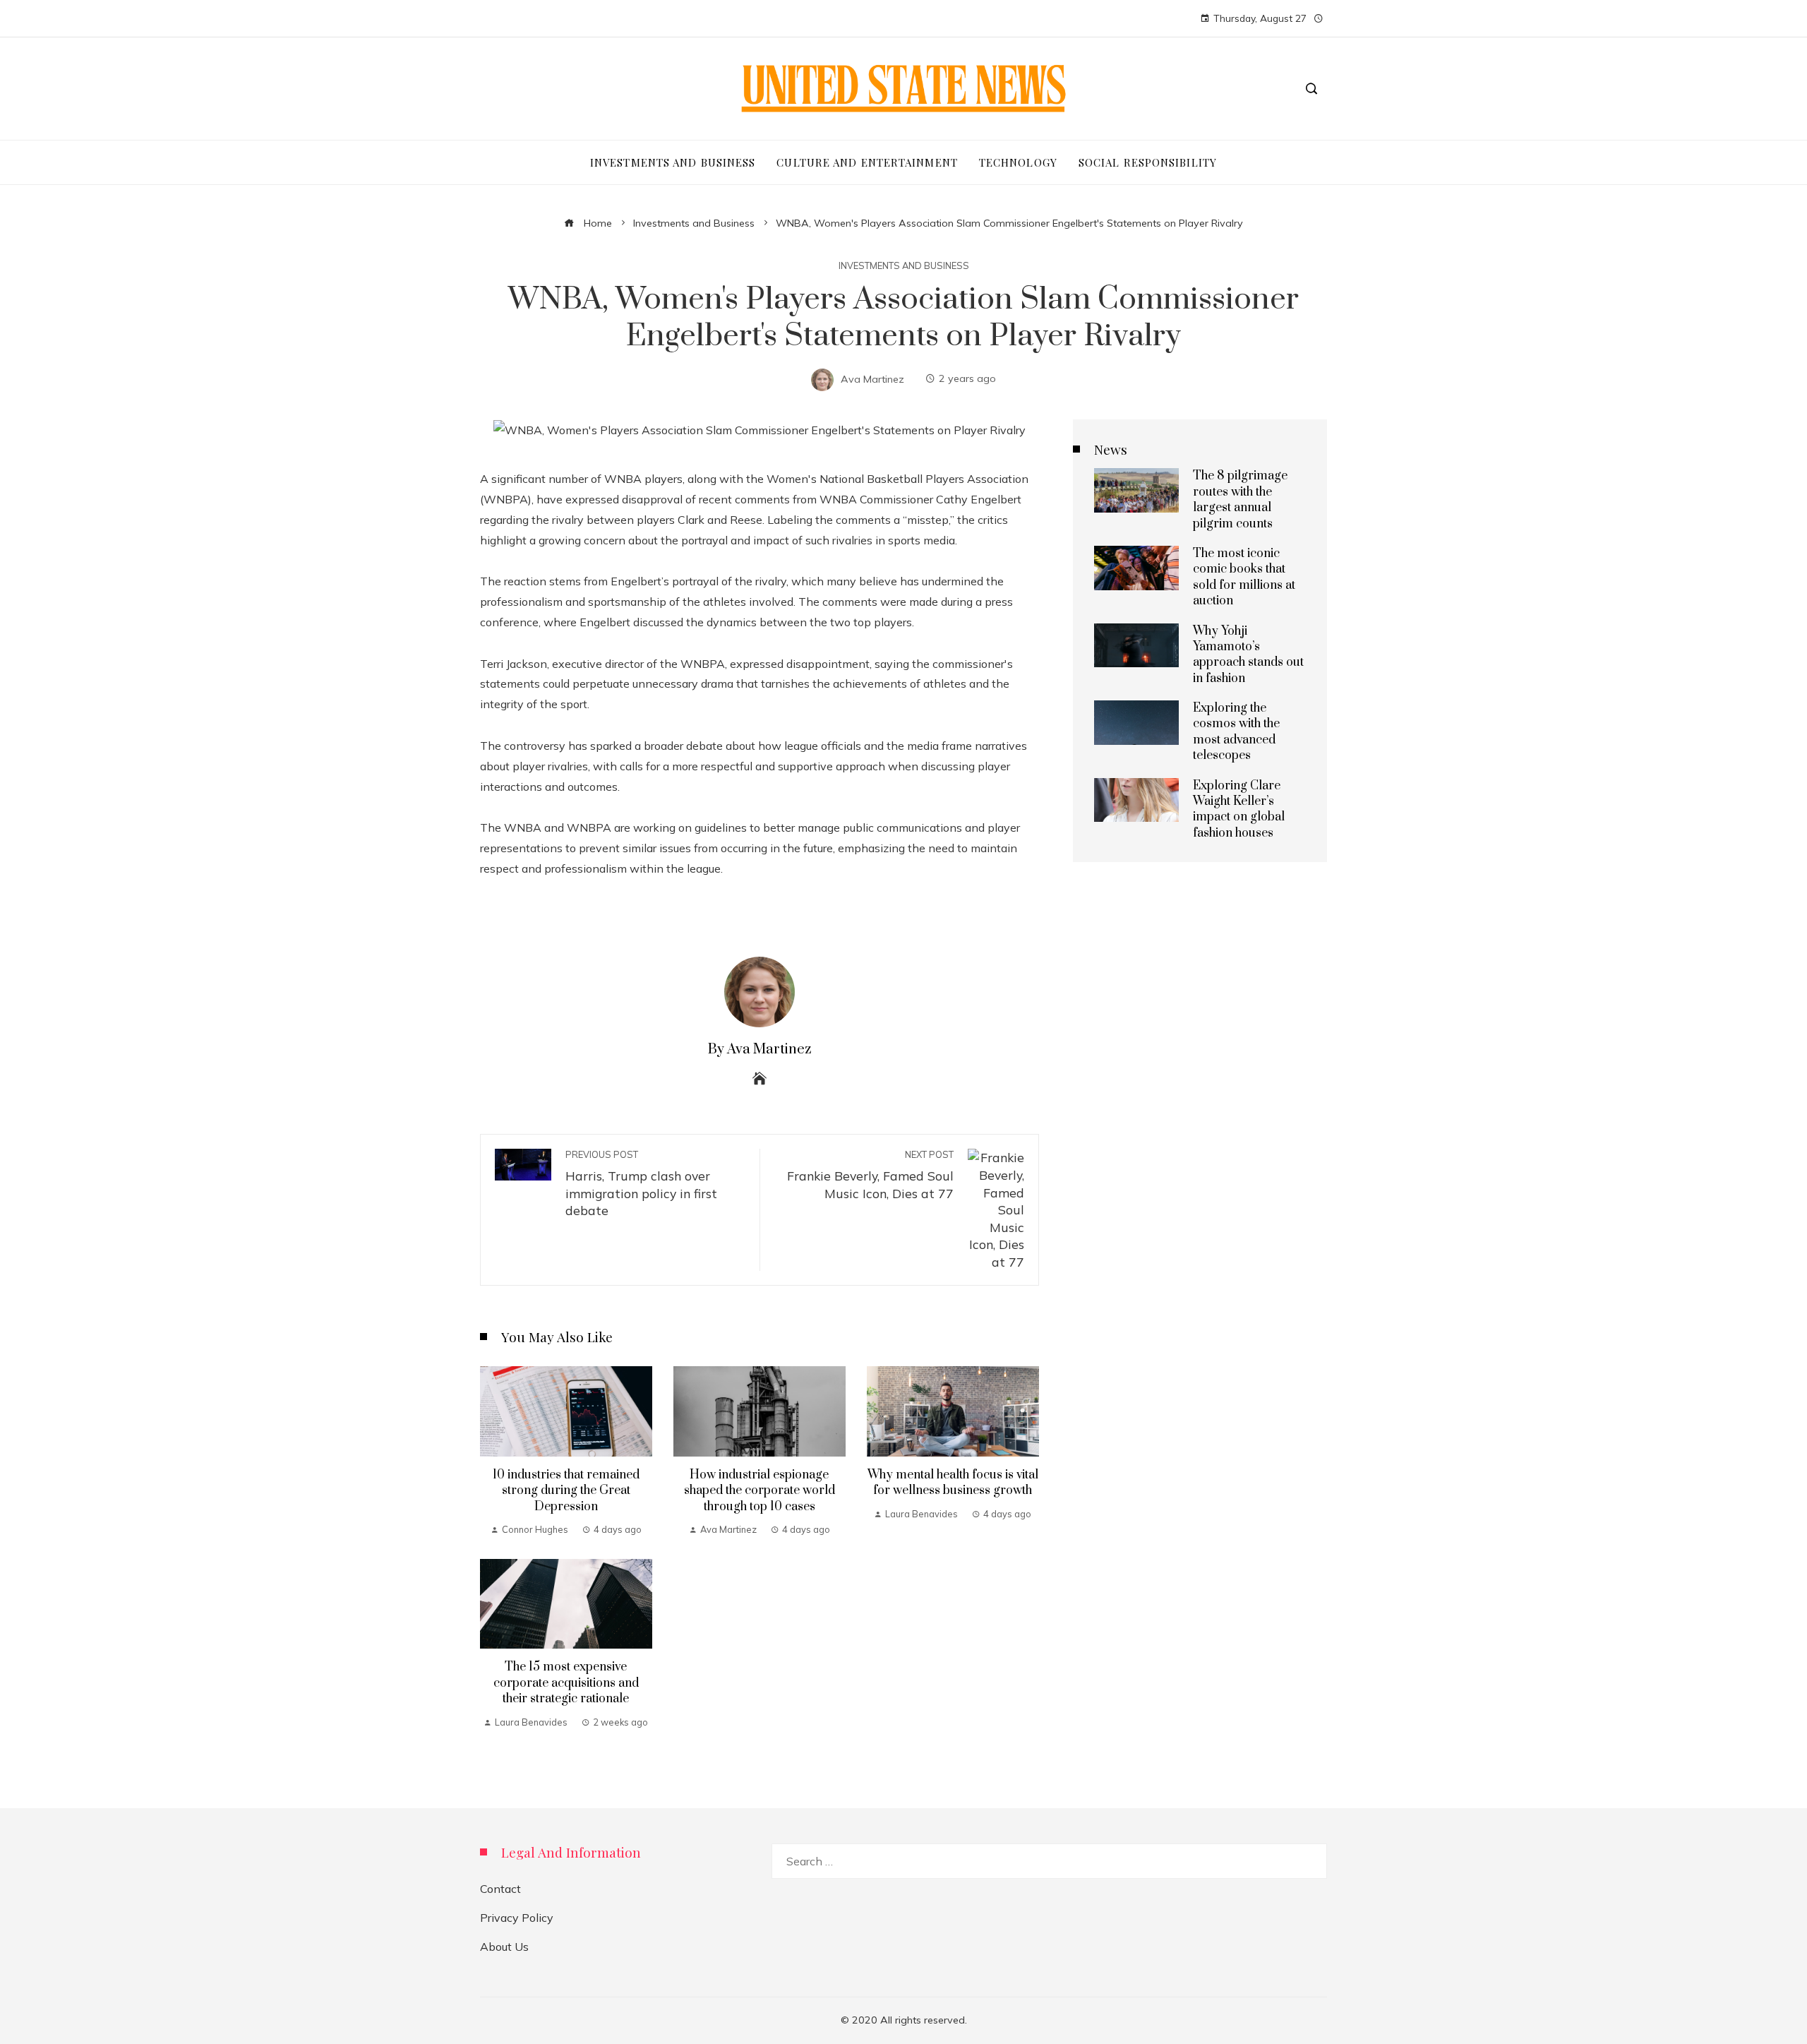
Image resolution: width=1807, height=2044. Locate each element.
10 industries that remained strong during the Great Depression (566, 1491)
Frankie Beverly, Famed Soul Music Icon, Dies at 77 (870, 1175)
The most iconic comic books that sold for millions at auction (1244, 577)
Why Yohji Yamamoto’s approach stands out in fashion (1248, 655)
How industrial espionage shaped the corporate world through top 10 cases (760, 1491)
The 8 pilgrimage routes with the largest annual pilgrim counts (1240, 500)
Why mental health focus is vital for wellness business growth (953, 1483)
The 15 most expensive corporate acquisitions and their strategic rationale (566, 1683)
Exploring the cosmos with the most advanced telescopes (1236, 732)
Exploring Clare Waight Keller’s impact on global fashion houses (1239, 809)
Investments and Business (904, 266)
